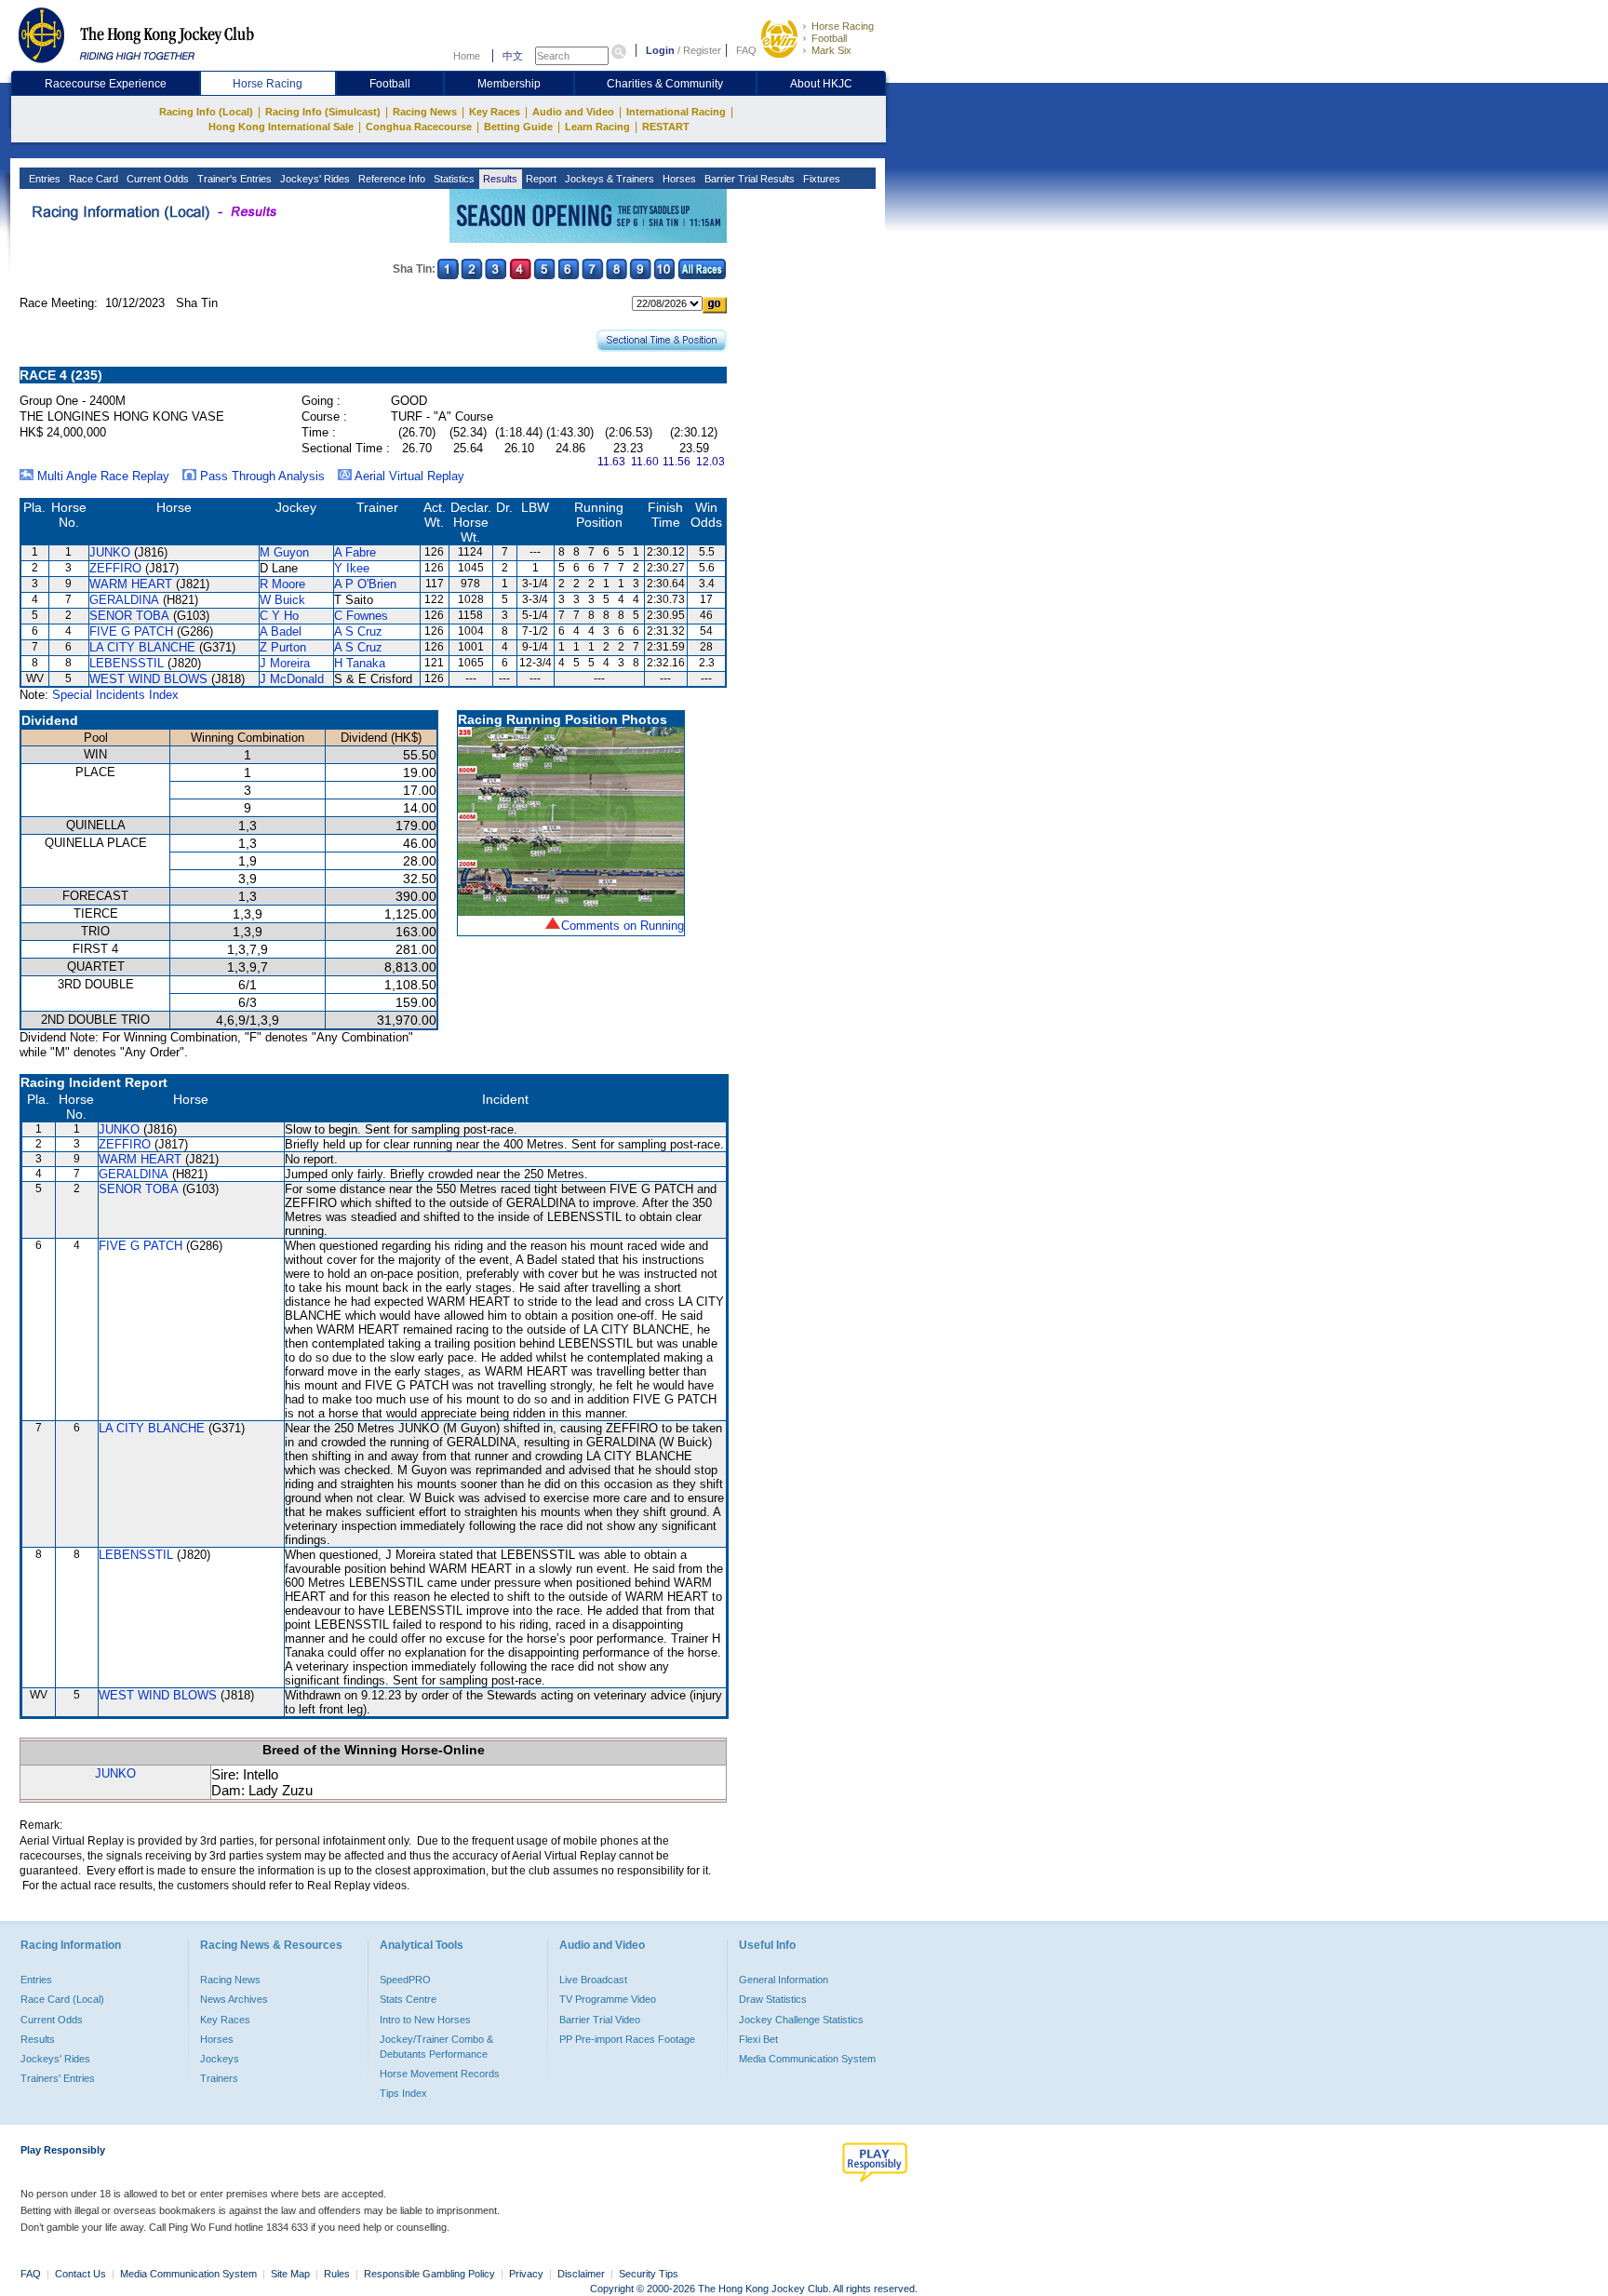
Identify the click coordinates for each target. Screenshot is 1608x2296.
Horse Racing (843, 26)
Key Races (495, 112)
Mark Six (831, 50)
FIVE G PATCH (131, 631)
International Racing (676, 112)
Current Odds (156, 179)
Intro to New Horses (425, 2020)
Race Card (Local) (62, 1999)
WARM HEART (131, 584)
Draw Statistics (773, 1999)
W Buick (282, 600)
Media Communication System (807, 2059)
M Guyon (284, 552)
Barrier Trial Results (748, 179)
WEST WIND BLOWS (148, 679)
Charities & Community (665, 84)
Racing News (425, 112)
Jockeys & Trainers (608, 179)
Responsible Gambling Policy (429, 2274)
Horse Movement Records (440, 2074)
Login (660, 50)
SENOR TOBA (129, 616)
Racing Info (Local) (206, 112)
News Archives (234, 1999)
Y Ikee (352, 568)
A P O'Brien (365, 584)
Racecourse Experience (106, 84)
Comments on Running (623, 926)
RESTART (666, 127)
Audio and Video (573, 112)
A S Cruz (358, 631)
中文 (513, 56)
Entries (43, 179)
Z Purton (283, 647)
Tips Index (403, 2093)
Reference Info (390, 179)
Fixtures (820, 179)
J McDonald (292, 679)
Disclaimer (581, 2274)
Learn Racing (597, 127)
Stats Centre (408, 1999)
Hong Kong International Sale (281, 127)
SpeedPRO (405, 1980)
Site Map (290, 2274)
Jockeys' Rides (314, 179)
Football (829, 38)
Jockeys (220, 2059)
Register (702, 50)
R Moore (282, 584)
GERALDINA (124, 600)
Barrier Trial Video (600, 2020)
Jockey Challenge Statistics (801, 2020)
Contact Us (80, 2274)
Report (540, 179)
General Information (784, 1980)
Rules (338, 2274)
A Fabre (355, 552)
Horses (678, 179)
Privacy (526, 2274)
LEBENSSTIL (127, 663)
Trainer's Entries (233, 179)
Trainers (219, 2078)
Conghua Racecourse (419, 127)
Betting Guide (518, 127)
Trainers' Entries (58, 2078)
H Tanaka (360, 663)
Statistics (453, 179)
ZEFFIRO (115, 568)
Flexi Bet (758, 2039)
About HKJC (821, 84)
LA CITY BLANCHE (142, 647)
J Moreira (285, 663)
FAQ (746, 50)
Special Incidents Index (115, 695)
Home (467, 56)
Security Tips (649, 2274)
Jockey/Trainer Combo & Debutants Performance (436, 2047)
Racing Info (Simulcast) (323, 112)
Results (499, 179)
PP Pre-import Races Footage (627, 2039)
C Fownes (361, 616)
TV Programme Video (608, 1999)
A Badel (281, 631)
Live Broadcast (593, 1980)
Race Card (92, 179)
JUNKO (110, 552)
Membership (509, 84)
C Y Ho (279, 616)
